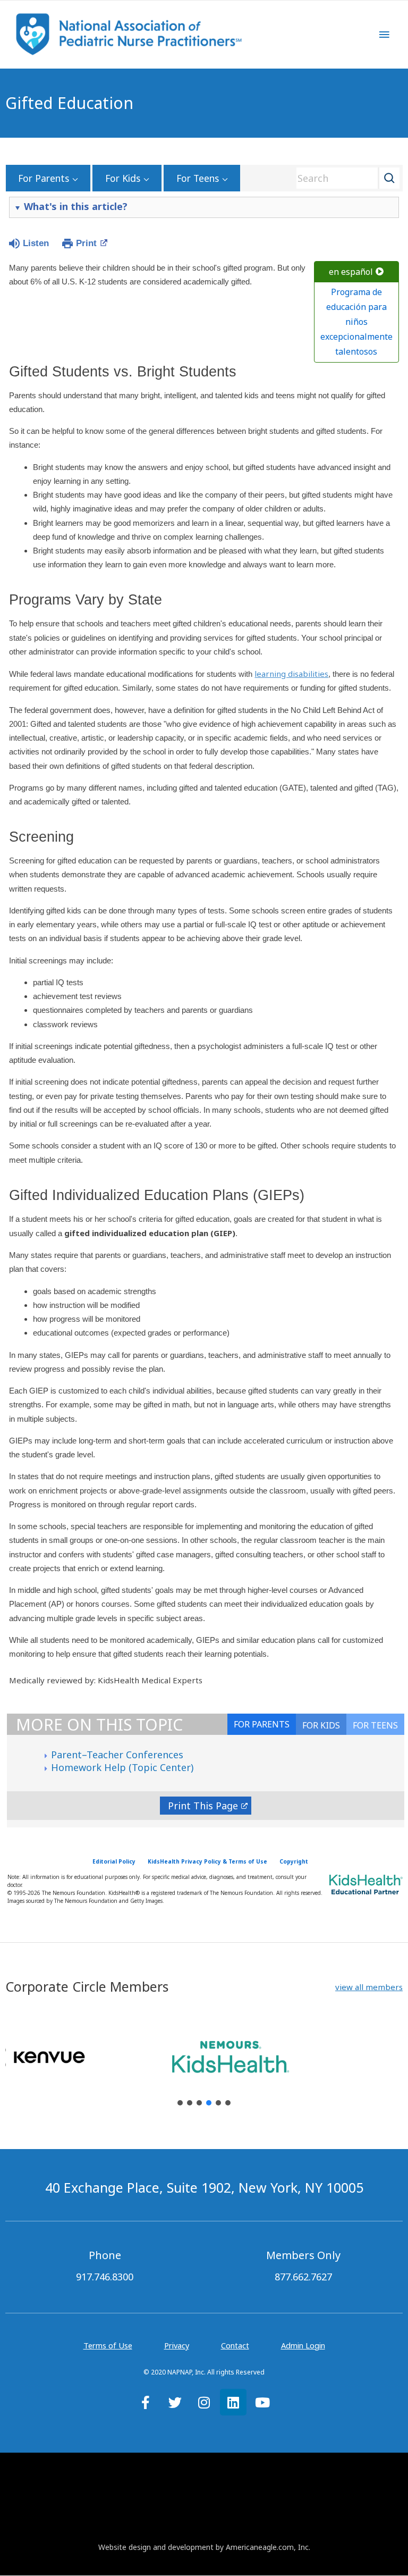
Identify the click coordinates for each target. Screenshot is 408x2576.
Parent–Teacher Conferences (117, 1755)
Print (86, 243)
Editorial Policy (114, 1861)
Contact (235, 2345)
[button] (369, 1987)
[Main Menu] (384, 35)
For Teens (198, 178)
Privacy (177, 2345)
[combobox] (344, 178)
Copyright (294, 1861)
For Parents (44, 178)
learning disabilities (291, 674)
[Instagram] (204, 2402)
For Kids (123, 178)
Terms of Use (108, 2345)
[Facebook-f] (146, 2402)
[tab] (375, 1724)
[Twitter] (175, 2402)
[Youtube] (262, 2402)
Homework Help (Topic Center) (122, 1767)
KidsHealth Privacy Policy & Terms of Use (207, 1861)
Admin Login (303, 2345)
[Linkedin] (233, 2402)
